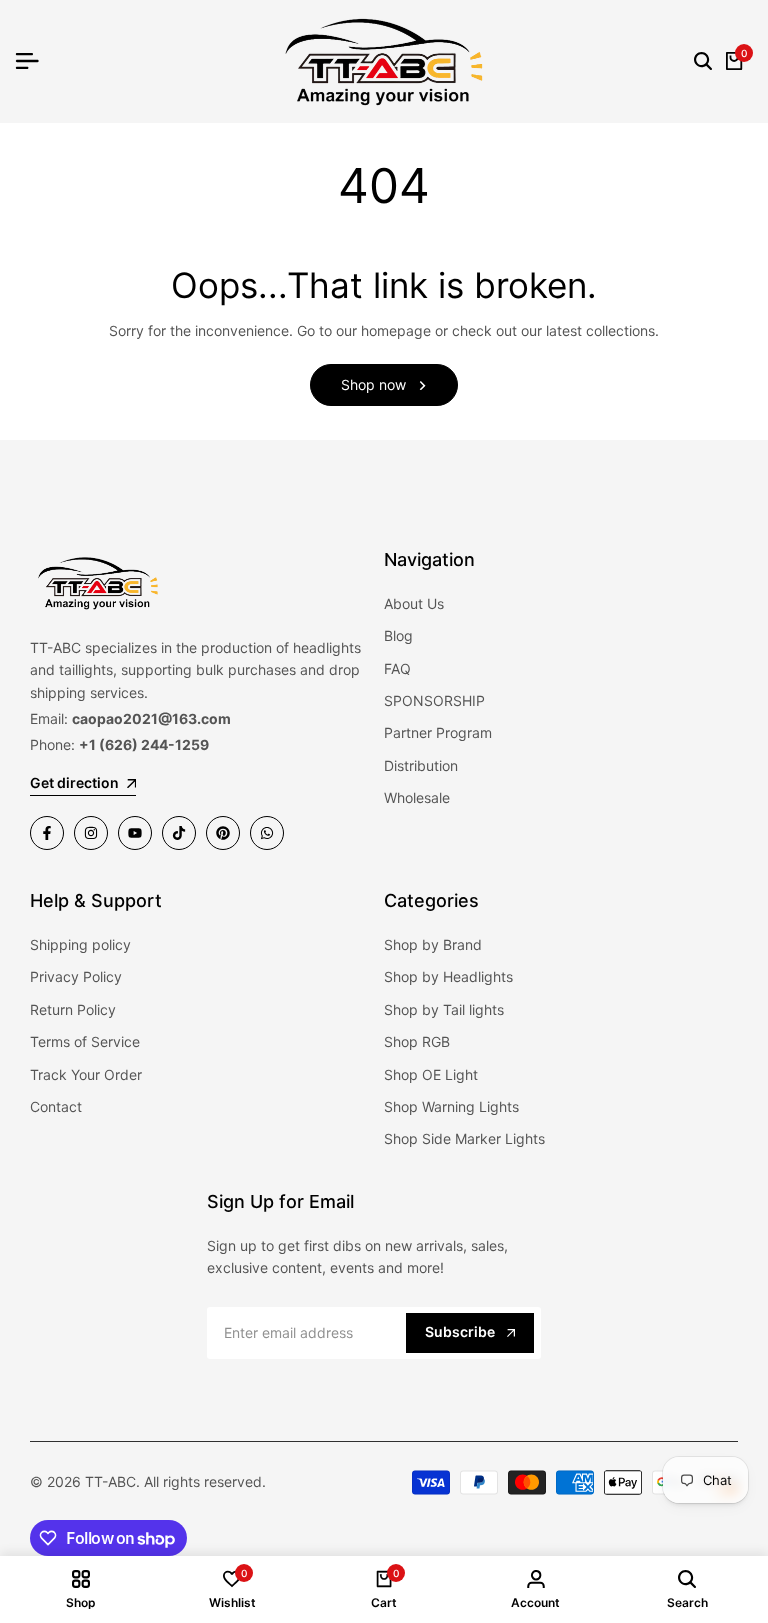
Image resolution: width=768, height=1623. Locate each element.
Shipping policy (80, 944)
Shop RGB (417, 1041)
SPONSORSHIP (434, 700)
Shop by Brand (433, 944)
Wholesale (417, 797)
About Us (414, 603)
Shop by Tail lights (444, 1009)
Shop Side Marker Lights (464, 1138)
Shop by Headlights (448, 976)
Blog (398, 635)
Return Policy (73, 1009)
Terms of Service (85, 1041)
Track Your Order (86, 1074)
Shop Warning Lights (451, 1106)
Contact (56, 1106)
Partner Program (438, 732)
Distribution (421, 765)
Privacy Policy (76, 976)
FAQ (397, 668)
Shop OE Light (431, 1074)
